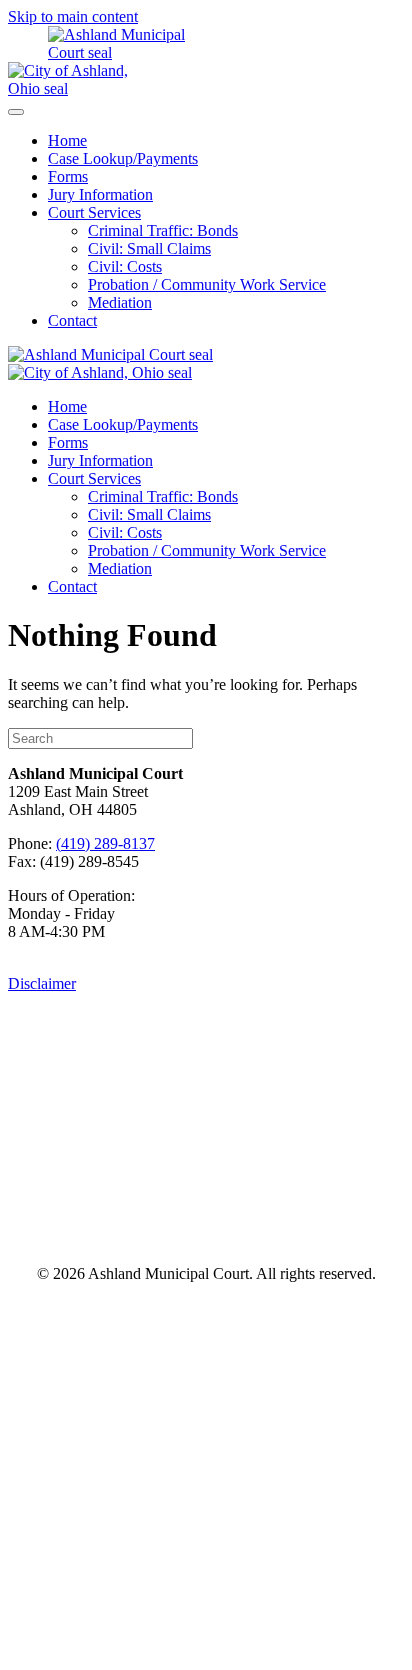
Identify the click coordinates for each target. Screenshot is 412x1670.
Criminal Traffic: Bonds (163, 230)
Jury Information (100, 194)
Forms (68, 176)
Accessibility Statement (206, 1177)
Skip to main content (73, 16)
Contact (72, 320)
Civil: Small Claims (149, 248)
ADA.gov (120, 1225)
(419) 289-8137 (105, 843)
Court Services (94, 212)
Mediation (120, 302)
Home (67, 140)
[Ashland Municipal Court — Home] (103, 52)
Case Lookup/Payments (123, 158)
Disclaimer (42, 983)
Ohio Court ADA (284, 1225)
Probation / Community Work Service (207, 284)
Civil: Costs (125, 266)
